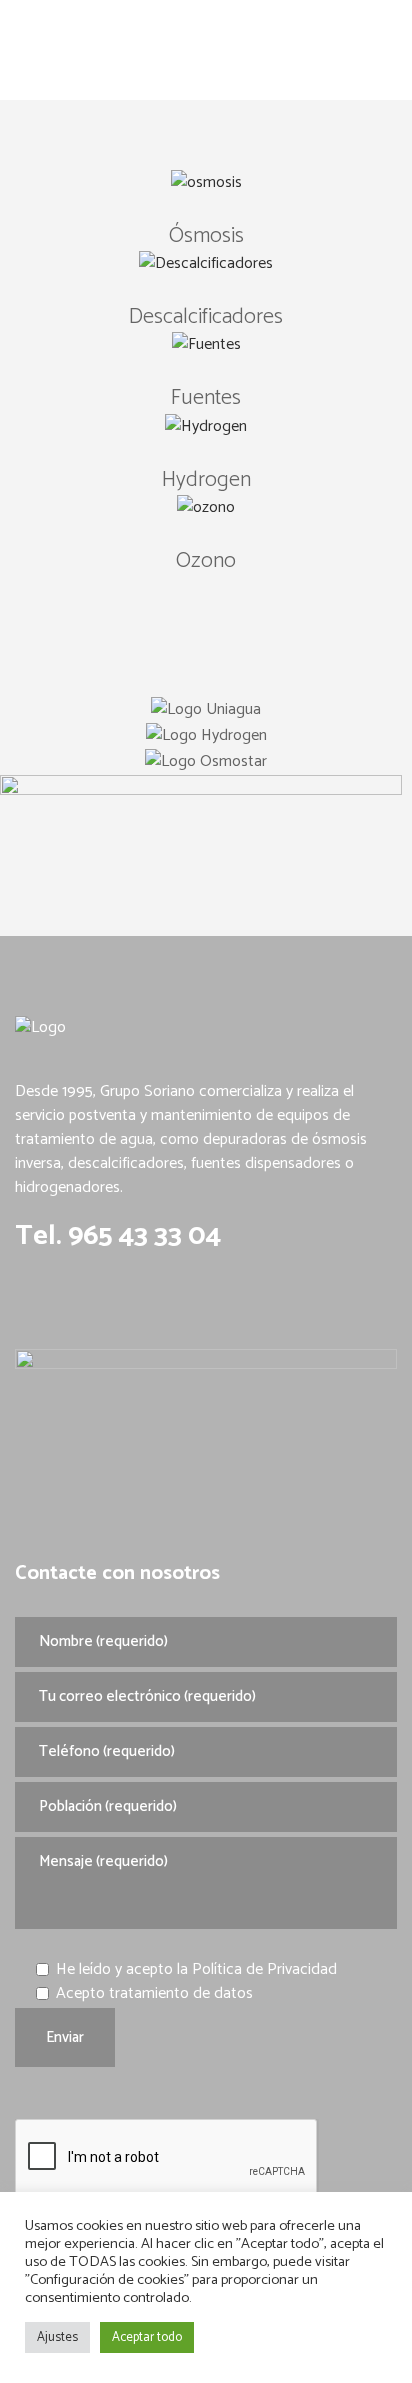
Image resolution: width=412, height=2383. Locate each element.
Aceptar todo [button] (147, 2337)
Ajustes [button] (57, 2337)
